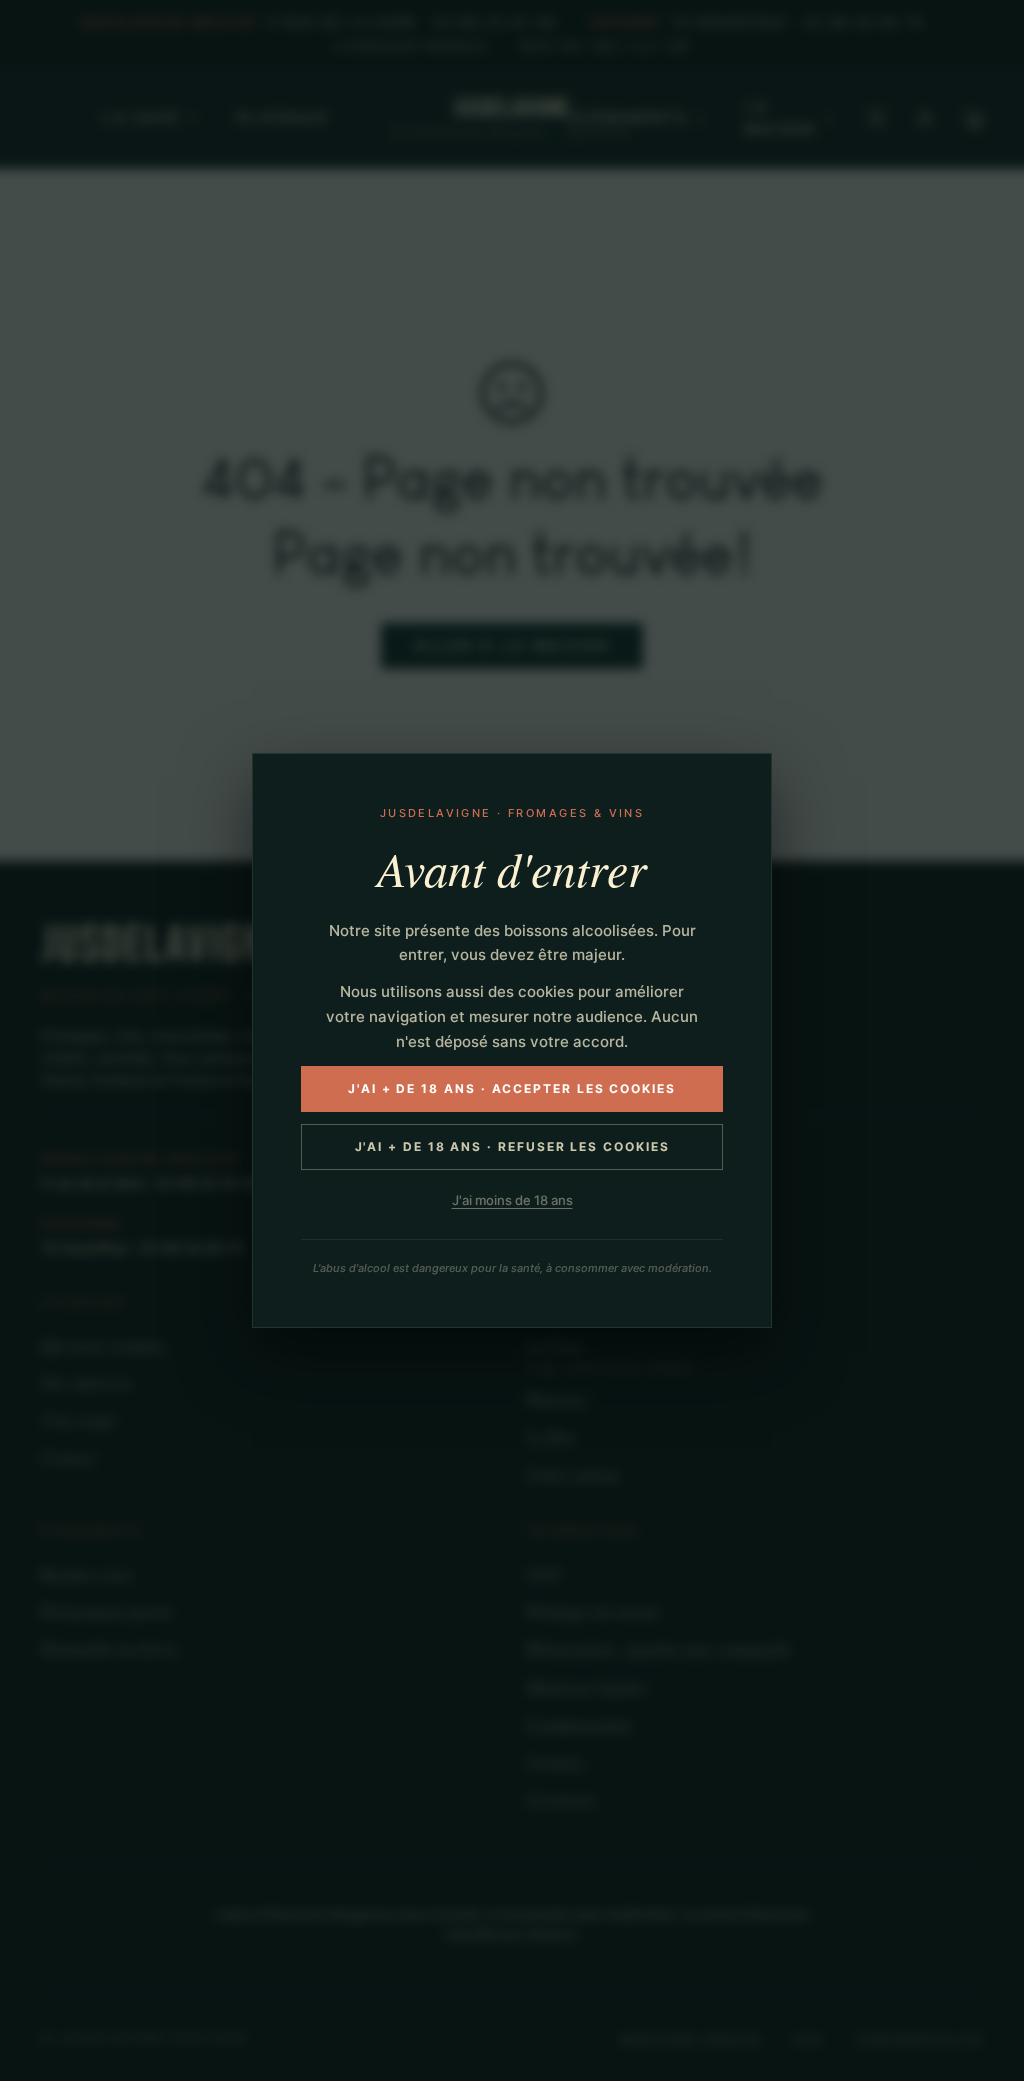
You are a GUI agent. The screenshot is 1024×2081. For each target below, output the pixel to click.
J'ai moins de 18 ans (512, 1200)
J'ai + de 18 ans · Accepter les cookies (512, 1088)
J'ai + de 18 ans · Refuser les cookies (512, 1146)
